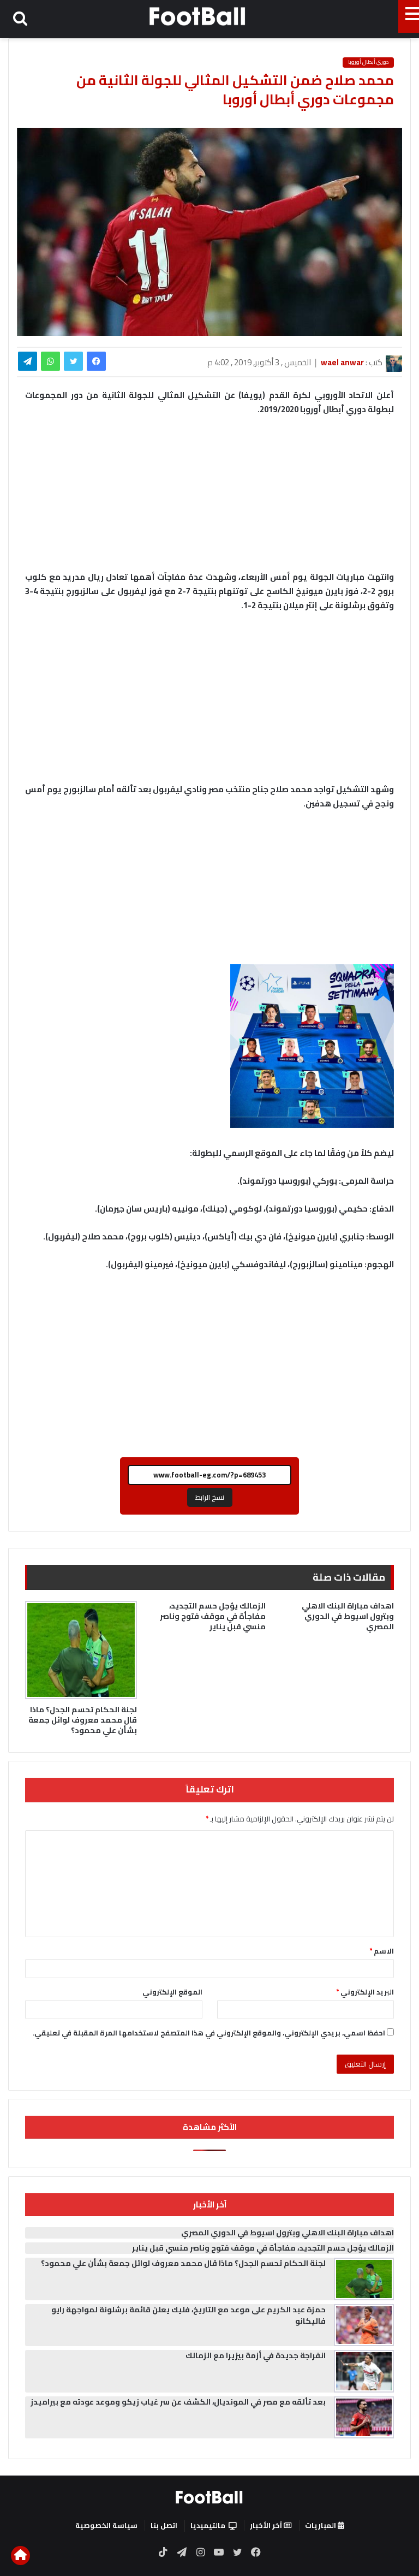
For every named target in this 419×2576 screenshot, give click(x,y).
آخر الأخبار (267, 2525)
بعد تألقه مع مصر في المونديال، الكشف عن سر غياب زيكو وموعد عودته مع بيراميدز (178, 2402)
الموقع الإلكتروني (172, 1992)
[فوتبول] (198, 16)
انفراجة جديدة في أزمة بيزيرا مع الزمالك (256, 2355)
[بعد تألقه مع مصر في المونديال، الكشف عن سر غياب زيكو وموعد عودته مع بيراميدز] (364, 2418)
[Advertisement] (209, 703)
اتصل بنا (164, 2525)
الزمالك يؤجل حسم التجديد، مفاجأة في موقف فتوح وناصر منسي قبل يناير (213, 1616)
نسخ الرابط (210, 1497)
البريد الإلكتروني (365, 1992)
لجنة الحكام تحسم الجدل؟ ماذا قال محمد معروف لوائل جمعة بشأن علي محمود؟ (83, 1720)
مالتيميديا (208, 2525)
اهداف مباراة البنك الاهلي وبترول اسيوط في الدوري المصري (348, 1616)
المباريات (321, 2525)
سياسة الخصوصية (106, 2525)
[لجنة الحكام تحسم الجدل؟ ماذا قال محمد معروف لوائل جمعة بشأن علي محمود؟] (81, 1650)
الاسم (382, 1951)
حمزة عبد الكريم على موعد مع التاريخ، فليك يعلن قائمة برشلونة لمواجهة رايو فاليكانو (188, 2315)
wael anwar (342, 362)
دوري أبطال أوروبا (368, 62)
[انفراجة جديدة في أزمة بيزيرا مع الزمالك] (364, 2371)
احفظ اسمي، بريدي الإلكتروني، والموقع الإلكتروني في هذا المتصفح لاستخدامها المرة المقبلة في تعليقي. (209, 2033)
